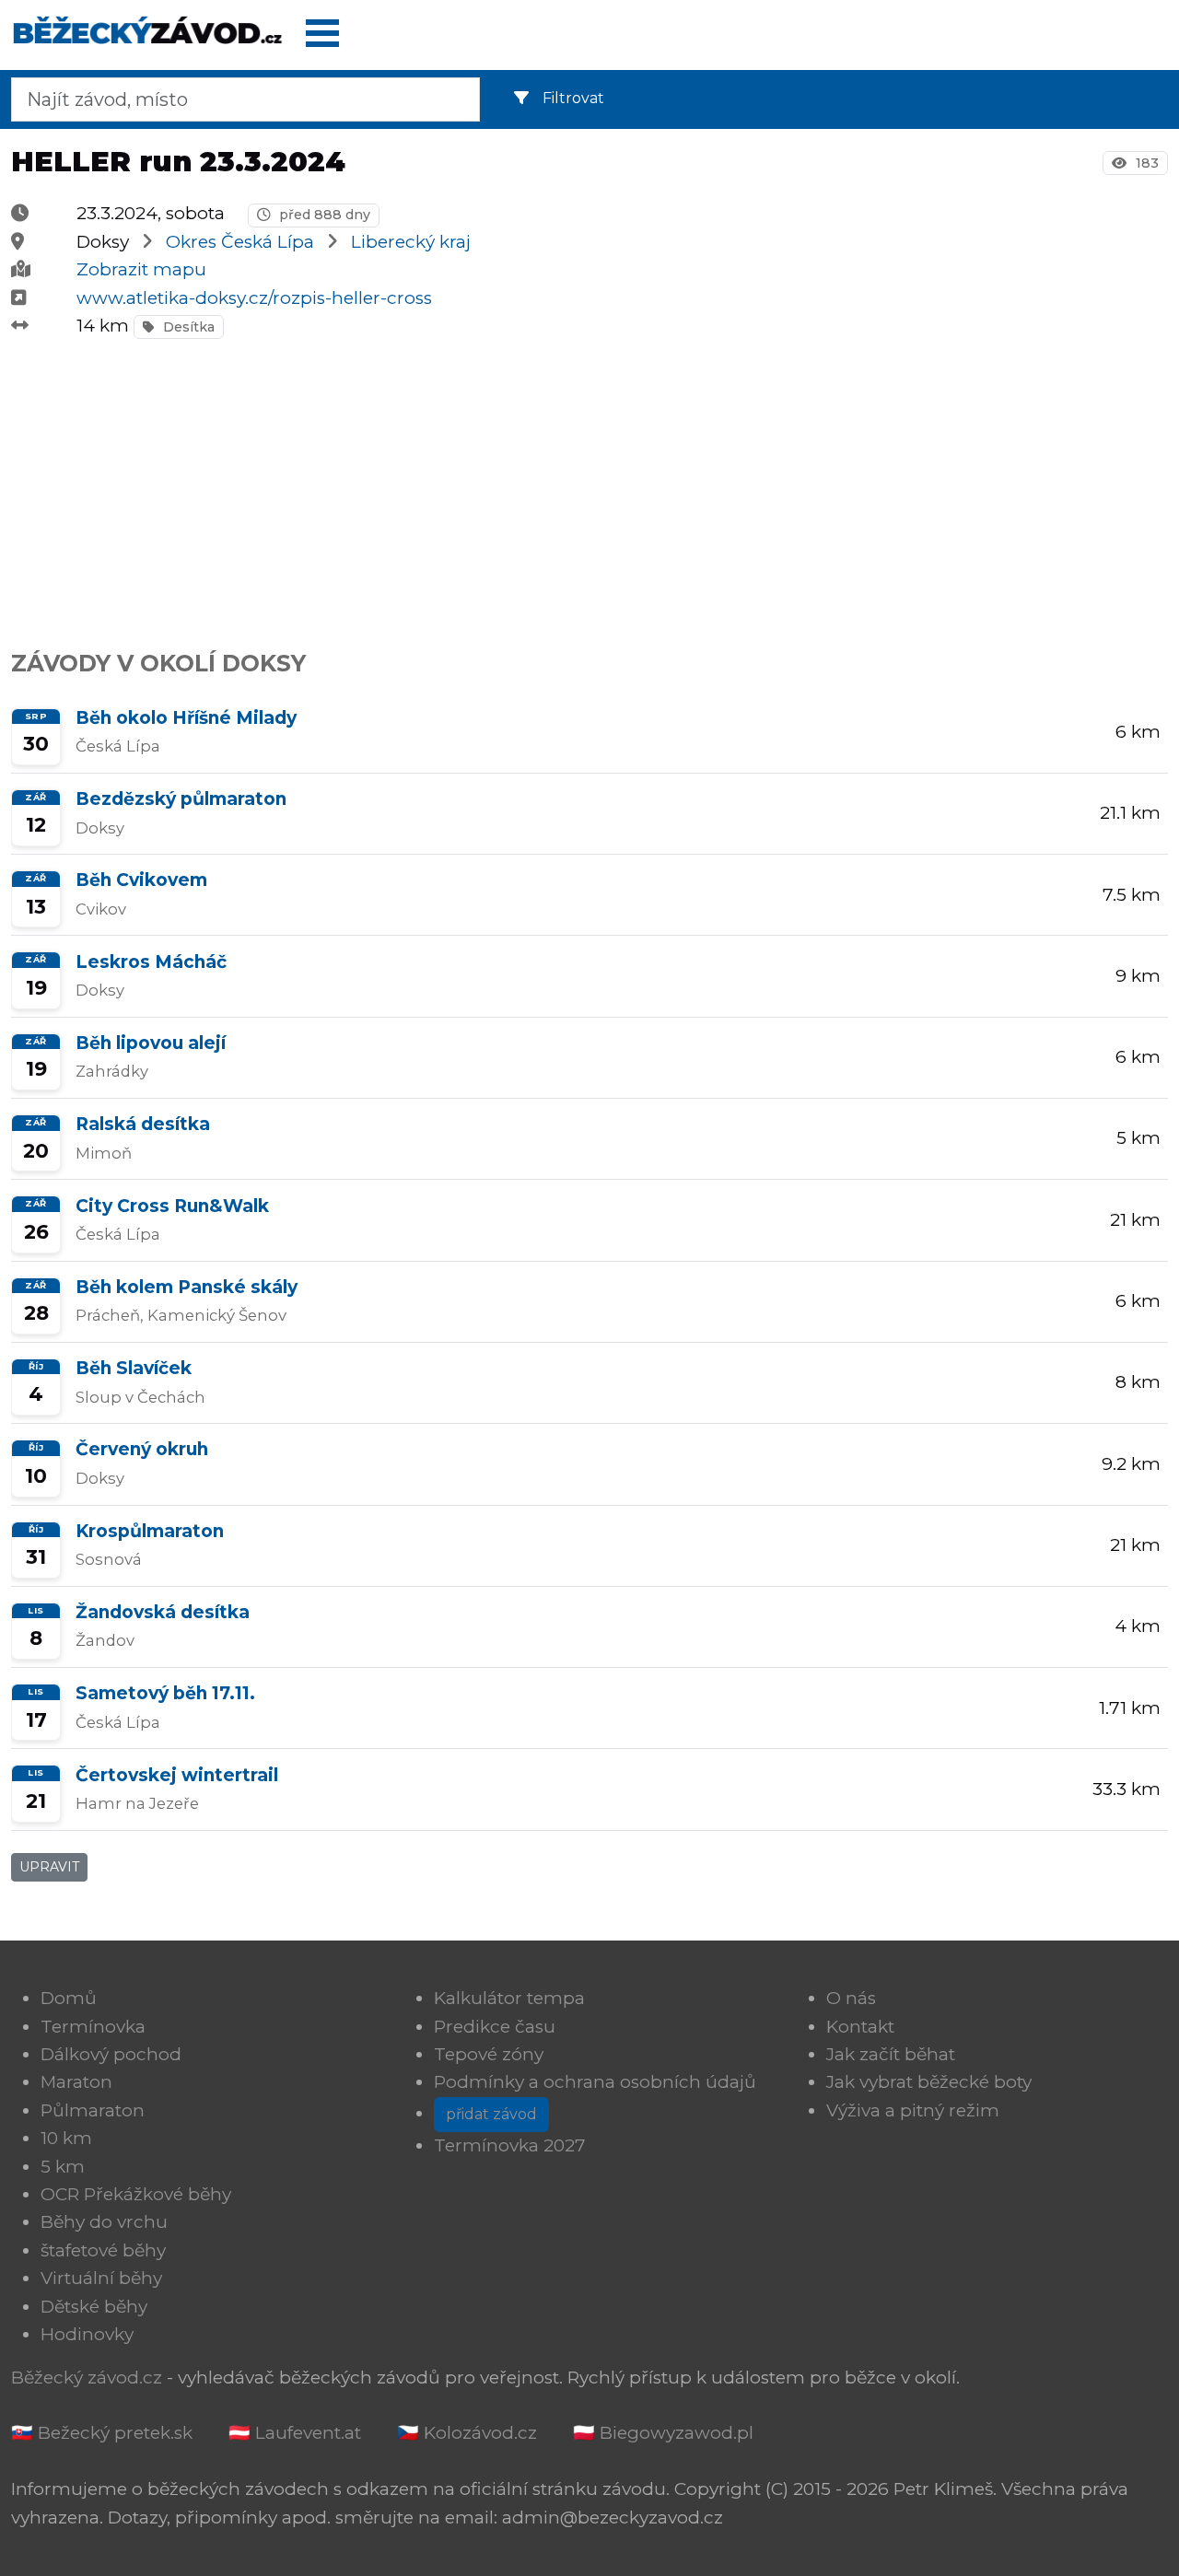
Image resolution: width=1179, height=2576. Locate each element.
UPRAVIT (49, 1867)
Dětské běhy (94, 2307)
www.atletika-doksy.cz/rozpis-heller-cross (254, 298)
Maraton (76, 2082)
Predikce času (495, 2027)
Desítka (187, 327)
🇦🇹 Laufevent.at (295, 2433)
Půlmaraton (93, 2110)
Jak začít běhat (891, 2054)
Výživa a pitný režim (913, 2110)
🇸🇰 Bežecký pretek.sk (102, 2433)
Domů (69, 1998)
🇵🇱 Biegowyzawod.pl (663, 2433)
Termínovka (93, 2027)
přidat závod (491, 2114)
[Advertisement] (564, 484)
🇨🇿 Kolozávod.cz (467, 2433)
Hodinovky (87, 2334)
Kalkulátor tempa (509, 1998)
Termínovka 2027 (510, 2145)
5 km (63, 2167)
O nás (851, 1998)
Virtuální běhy (101, 2278)
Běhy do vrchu (104, 2222)
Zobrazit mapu (141, 269)
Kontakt (860, 2027)
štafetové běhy (103, 2250)
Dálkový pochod (111, 2054)
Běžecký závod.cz (87, 2378)
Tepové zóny (489, 2054)
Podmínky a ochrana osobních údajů (595, 2082)
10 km (66, 2138)
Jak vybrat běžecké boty (929, 2082)
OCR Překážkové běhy (136, 2194)
